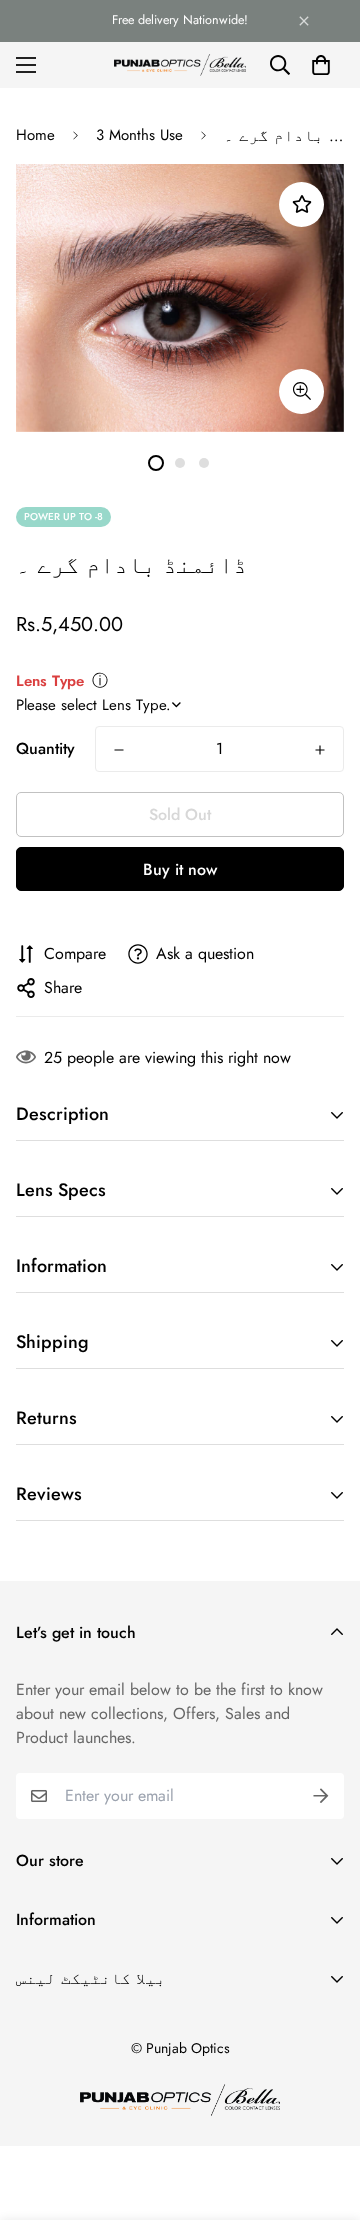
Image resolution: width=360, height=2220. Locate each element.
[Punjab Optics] (180, 64)
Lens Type (50, 681)
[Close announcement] (304, 21)
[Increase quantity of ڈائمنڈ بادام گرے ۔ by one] (320, 750)
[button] (321, 65)
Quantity (45, 748)
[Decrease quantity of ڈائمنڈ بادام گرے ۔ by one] (119, 750)
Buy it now (180, 869)
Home (35, 135)
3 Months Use (139, 135)
